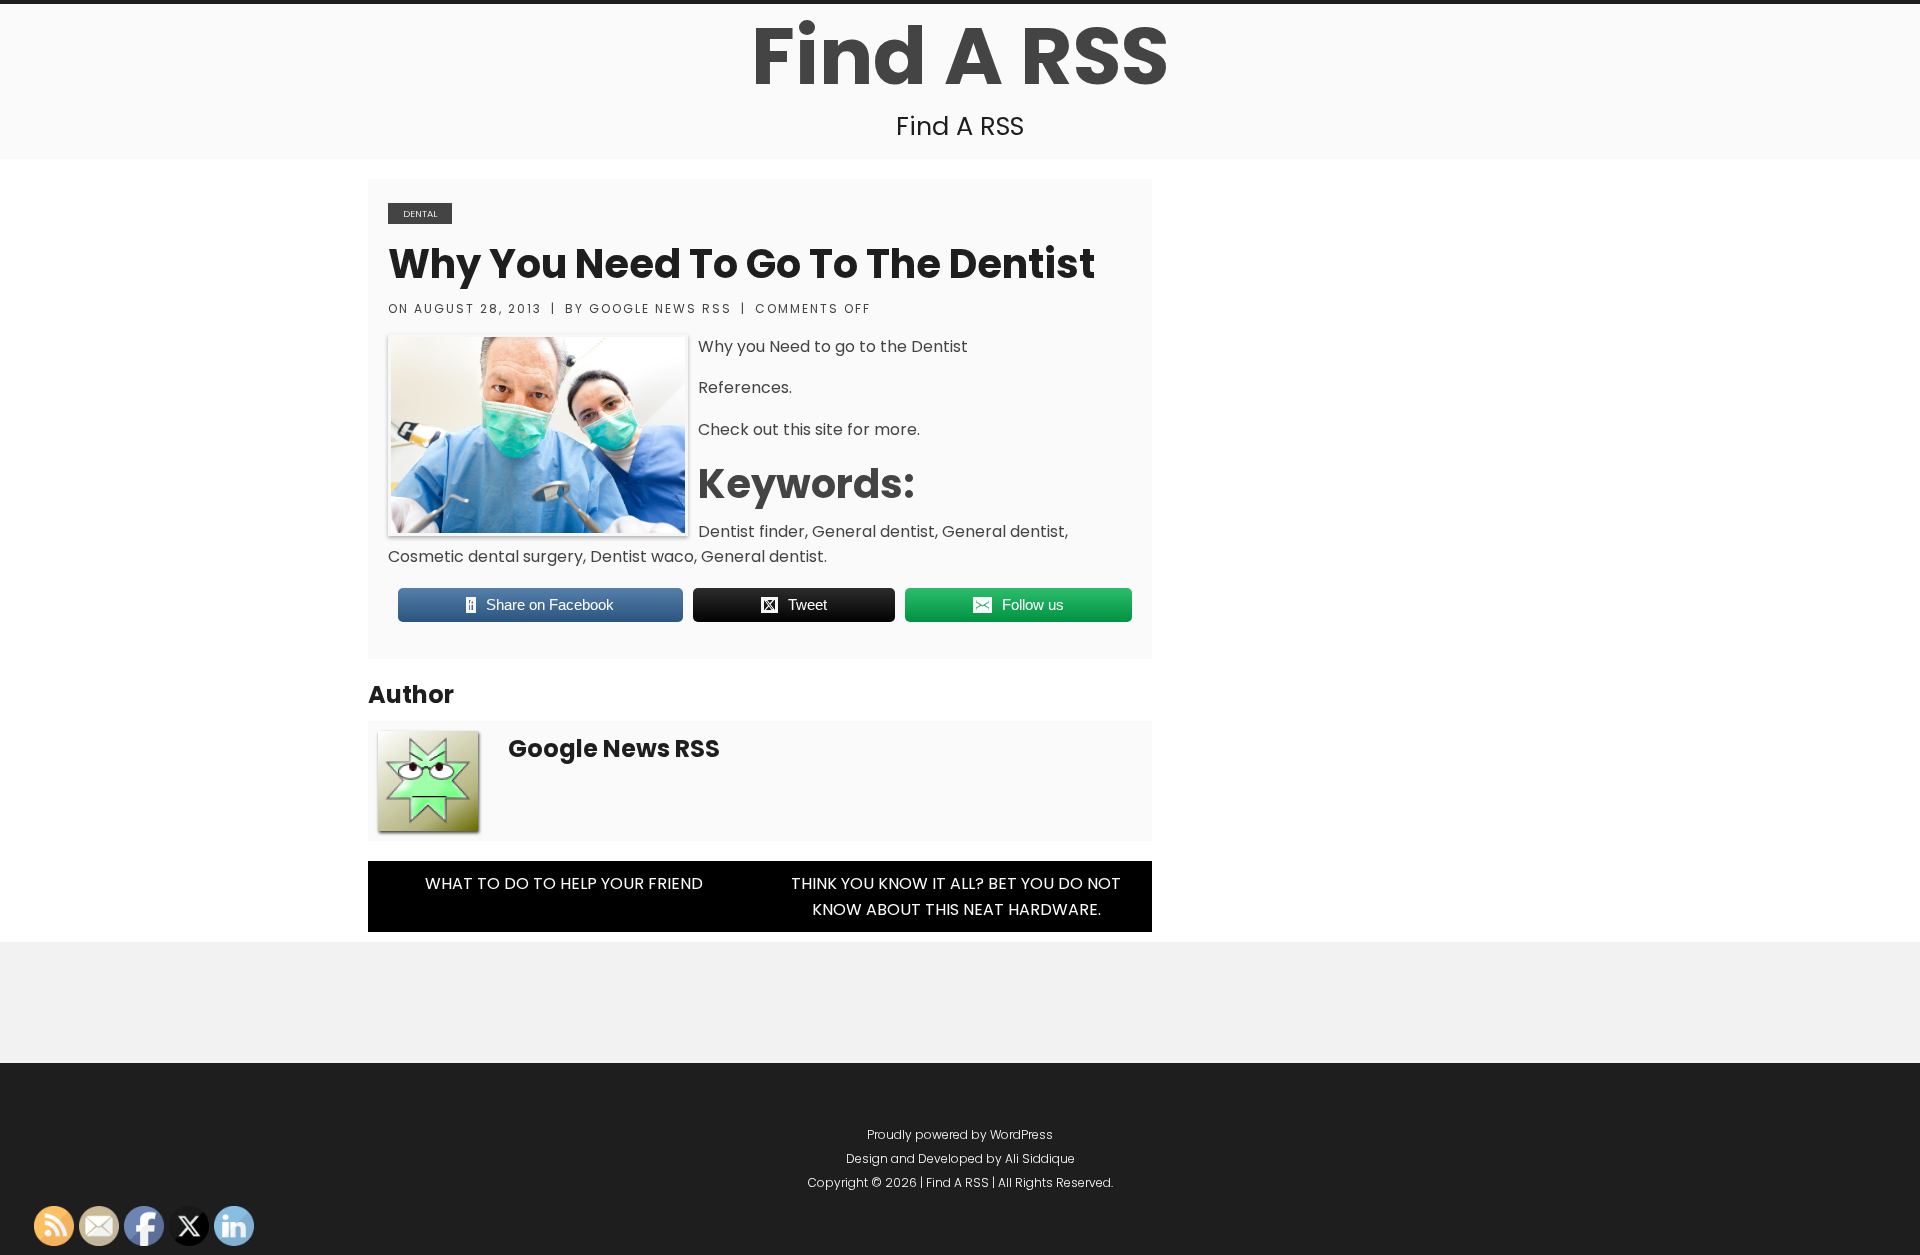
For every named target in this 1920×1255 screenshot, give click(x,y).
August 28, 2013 (478, 308)
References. (745, 387)
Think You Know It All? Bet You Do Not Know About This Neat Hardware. (956, 896)
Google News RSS (660, 308)
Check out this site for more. (809, 429)
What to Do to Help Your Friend (564, 883)
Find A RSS (960, 56)
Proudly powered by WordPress (960, 1134)
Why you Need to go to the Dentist (741, 264)
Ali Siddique (1040, 1158)
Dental (420, 213)
